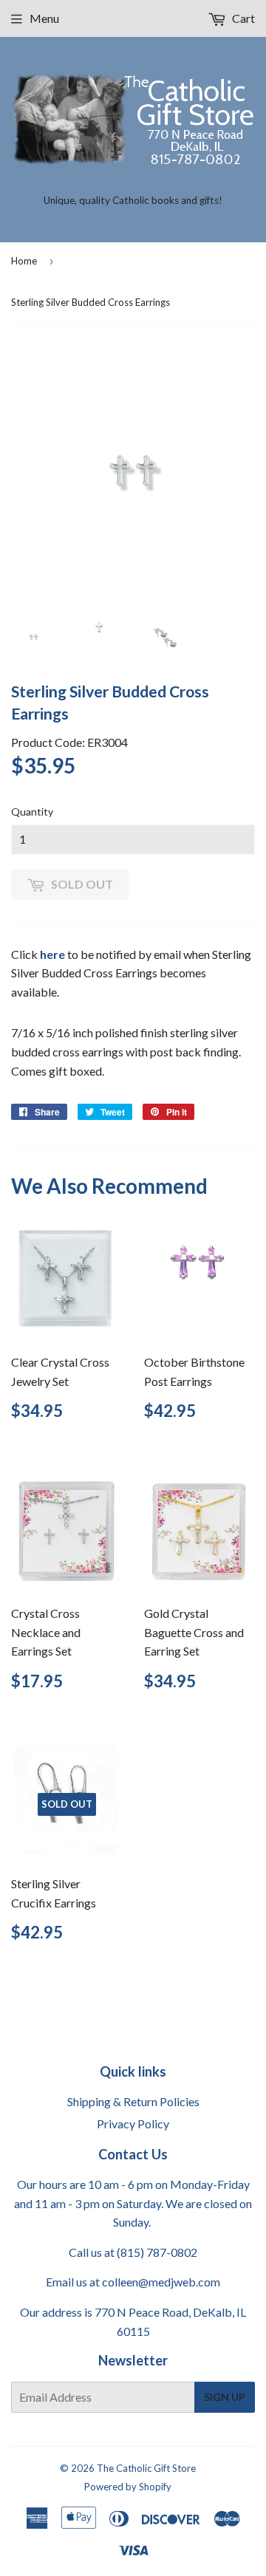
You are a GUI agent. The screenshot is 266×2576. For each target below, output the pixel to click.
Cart (242, 18)
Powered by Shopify (128, 2487)
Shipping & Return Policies (133, 2101)
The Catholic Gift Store (146, 2468)
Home (24, 261)
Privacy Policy (133, 2124)
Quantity (32, 812)
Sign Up (225, 2397)
